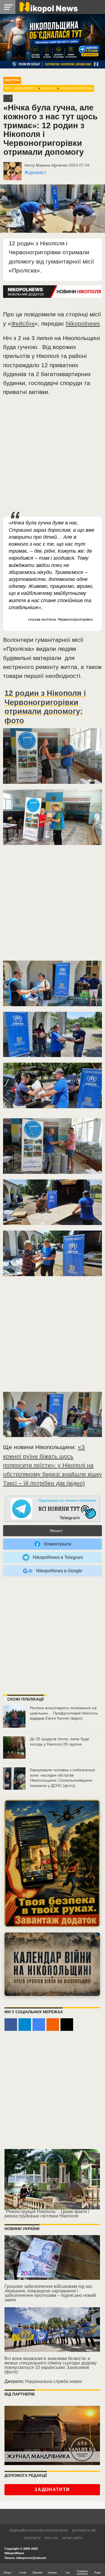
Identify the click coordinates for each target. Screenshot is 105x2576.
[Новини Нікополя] (48, 7)
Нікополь (12, 80)
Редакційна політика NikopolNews (39, 2530)
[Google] (39, 2025)
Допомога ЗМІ (84, 2530)
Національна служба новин (54, 2381)
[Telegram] (25, 2025)
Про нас (52, 2538)
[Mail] (67, 2025)
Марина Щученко (52, 165)
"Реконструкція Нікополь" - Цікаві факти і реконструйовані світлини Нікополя (47, 2214)
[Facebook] (11, 2025)
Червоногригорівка (76, 88)
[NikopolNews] (53, 1509)
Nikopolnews (83, 323)
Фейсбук (23, 323)
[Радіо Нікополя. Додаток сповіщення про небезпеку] (52, 1863)
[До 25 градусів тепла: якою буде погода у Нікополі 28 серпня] (14, 1748)
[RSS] (53, 2025)
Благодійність (26, 88)
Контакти (32, 2538)
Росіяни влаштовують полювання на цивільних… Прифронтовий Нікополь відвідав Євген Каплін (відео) (64, 1713)
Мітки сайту (73, 2538)
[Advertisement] (53, 457)
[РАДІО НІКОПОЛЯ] (52, 1964)
